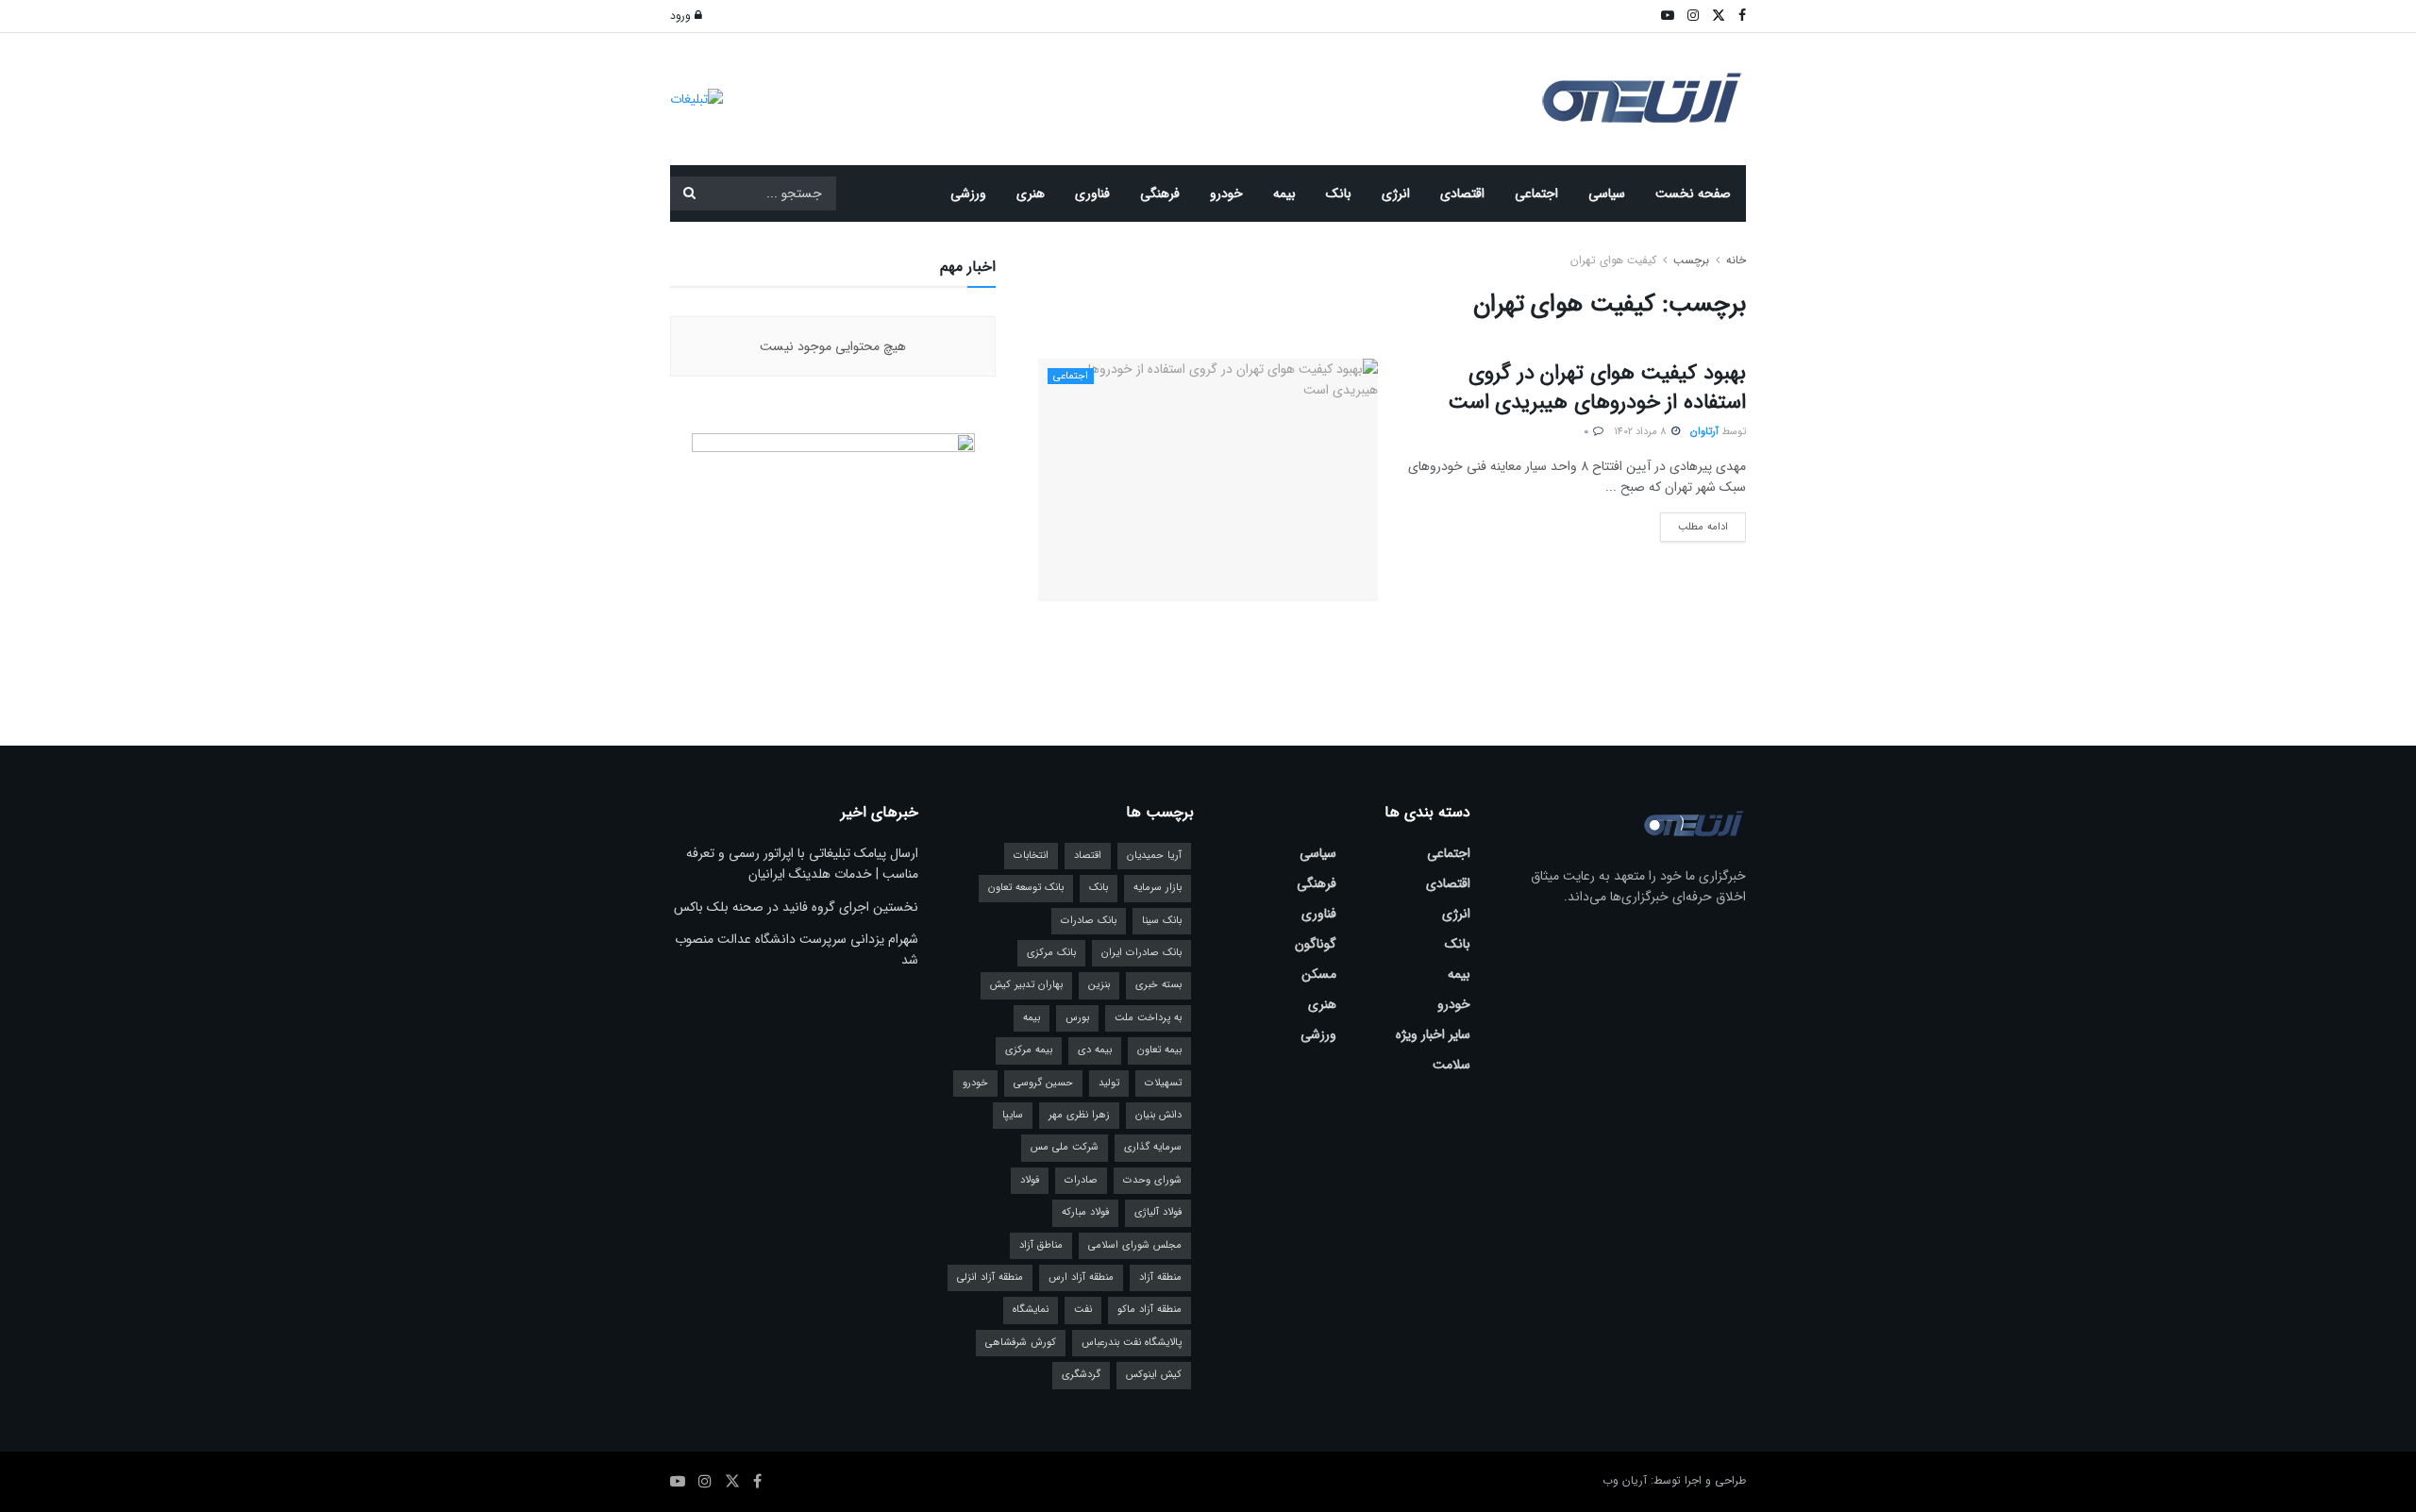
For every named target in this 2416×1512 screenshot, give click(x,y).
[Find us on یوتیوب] (678, 1482)
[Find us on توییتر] (732, 1482)
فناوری (1092, 193)
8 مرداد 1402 (1642, 432)
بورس (1077, 1018)
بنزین (1099, 985)
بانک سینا (1162, 921)
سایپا (1013, 1115)
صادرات (1081, 1180)
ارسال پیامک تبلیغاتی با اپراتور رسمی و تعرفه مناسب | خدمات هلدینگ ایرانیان (802, 864)
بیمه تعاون (1159, 1050)
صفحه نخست (1693, 193)
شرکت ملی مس (1065, 1147)
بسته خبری (1158, 985)
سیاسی (1607, 193)
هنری (1031, 193)
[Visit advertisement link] (696, 99)
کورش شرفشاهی (1021, 1343)
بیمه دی (1095, 1050)
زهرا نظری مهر (1079, 1115)
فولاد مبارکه (1085, 1212)
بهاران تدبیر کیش (1026, 985)
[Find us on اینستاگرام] (705, 1482)
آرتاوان (1704, 432)
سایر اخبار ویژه (1433, 1034)
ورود (682, 16)
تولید (1109, 1083)
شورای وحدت (1152, 1180)
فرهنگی (1160, 193)
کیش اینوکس (1154, 1375)
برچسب (1691, 260)
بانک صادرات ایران (1141, 953)
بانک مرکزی (1051, 953)
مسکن (1319, 974)
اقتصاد (1088, 856)
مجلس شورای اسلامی (1135, 1245)
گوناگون (1316, 944)
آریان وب (1625, 1480)
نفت (1083, 1310)
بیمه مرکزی (1029, 1050)
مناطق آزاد (1041, 1245)
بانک (1339, 193)
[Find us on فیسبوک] (757, 1482)
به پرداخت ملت (1148, 1018)
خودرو (1226, 193)
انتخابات (1031, 856)
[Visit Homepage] (1642, 100)
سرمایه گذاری (1153, 1147)
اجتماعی (1536, 193)
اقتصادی (1462, 193)
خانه (1734, 260)
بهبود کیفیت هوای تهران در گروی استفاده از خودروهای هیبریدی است (1597, 387)
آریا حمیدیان (1154, 856)
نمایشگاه (1031, 1310)
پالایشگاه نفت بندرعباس (1132, 1343)
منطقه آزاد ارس (1081, 1277)
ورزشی (968, 193)
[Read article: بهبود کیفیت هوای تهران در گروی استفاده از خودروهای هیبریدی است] (1208, 480)
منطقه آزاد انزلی (990, 1277)
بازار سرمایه (1158, 888)
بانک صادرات (1089, 921)
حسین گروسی (1043, 1083)
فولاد (1030, 1180)
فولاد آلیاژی (1158, 1212)
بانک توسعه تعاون (1026, 888)
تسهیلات (1163, 1083)
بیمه (1284, 193)
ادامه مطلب (1694, 524)
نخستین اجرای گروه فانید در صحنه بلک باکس (796, 907)
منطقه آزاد (1160, 1277)
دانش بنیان (1158, 1115)
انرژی (1396, 193)
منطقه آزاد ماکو (1149, 1310)
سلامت (1451, 1065)
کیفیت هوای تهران (1613, 260)
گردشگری (1081, 1375)
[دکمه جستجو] (689, 193)
